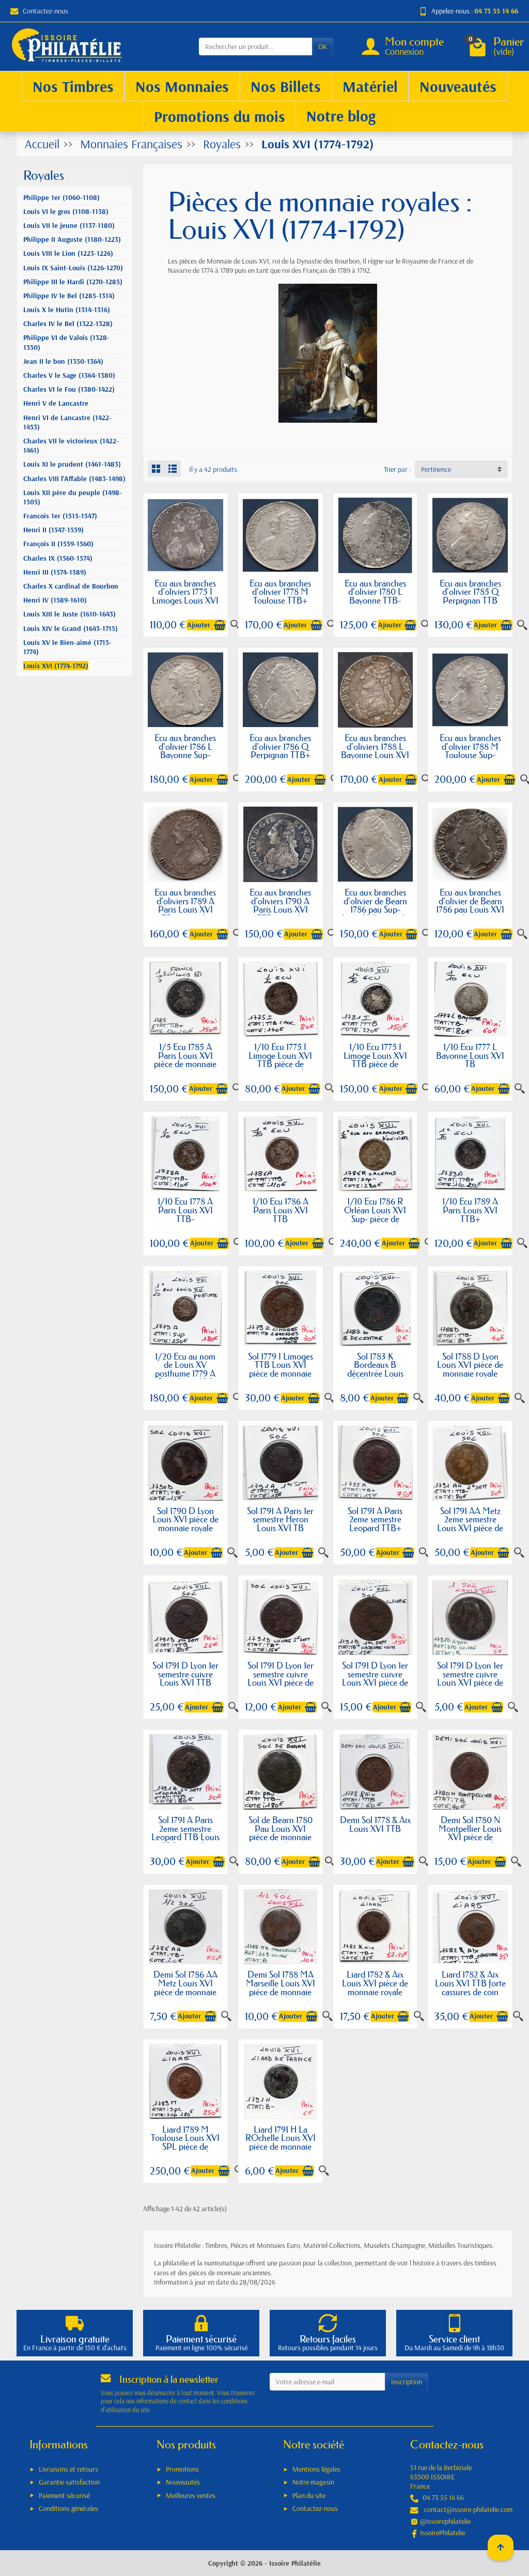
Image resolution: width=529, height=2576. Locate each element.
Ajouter (199, 625)
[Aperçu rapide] (522, 625)
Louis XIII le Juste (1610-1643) (69, 614)
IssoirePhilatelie (442, 2533)
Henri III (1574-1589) (55, 572)
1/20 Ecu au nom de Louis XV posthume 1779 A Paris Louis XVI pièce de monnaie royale (185, 1378)
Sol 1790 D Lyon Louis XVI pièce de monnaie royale (185, 1519)
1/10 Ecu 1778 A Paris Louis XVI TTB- (185, 1210)
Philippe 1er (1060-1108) (61, 197)
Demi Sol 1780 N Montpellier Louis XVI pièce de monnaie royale (470, 1833)
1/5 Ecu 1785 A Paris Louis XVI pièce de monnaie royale (185, 1060)
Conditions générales (68, 2508)
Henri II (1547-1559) (53, 530)
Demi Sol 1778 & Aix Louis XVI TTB (375, 1824)
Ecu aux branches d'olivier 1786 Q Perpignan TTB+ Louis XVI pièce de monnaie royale (281, 755)
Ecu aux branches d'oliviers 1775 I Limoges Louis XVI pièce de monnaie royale (185, 600)
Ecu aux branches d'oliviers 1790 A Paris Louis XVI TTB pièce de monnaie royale (280, 909)
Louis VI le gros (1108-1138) (66, 211)
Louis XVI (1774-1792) (56, 666)
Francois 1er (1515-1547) (60, 516)
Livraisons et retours (68, 2469)
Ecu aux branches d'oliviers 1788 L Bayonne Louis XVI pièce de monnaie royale (375, 755)
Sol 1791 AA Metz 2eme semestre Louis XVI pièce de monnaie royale (470, 1524)
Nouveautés (183, 2482)
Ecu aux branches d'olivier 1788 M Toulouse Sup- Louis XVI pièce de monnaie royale (470, 755)
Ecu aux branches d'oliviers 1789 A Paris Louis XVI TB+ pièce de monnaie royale (185, 909)
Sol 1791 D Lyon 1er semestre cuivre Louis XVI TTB (185, 1674)
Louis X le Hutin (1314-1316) (67, 310)
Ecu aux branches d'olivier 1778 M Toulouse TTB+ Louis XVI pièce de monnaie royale (281, 600)
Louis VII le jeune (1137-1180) (69, 225)
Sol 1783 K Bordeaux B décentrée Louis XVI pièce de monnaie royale (375, 1373)
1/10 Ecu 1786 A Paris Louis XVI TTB (281, 1210)
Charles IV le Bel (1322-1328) (68, 323)
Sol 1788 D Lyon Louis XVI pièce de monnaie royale (470, 1365)
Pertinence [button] (436, 469)
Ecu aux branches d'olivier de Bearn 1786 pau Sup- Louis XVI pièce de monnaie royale (375, 909)
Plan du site (309, 2495)
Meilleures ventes (191, 2495)
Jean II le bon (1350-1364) (63, 361)
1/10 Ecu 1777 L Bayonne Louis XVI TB (470, 1055)
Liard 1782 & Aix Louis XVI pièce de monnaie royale (375, 1983)
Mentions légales (316, 2469)
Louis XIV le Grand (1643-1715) (71, 628)
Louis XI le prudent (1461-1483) (72, 464)
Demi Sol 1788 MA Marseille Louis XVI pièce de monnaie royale (281, 1987)
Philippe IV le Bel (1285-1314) (69, 296)
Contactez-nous (45, 11)
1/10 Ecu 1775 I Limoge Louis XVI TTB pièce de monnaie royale (280, 1060)
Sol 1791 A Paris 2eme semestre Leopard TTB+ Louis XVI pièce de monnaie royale (375, 1528)
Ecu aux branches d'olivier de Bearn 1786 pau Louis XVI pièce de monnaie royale (470, 909)
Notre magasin (313, 2482)
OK (323, 47)
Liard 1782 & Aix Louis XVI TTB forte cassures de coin (470, 1983)
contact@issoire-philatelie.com (468, 2509)
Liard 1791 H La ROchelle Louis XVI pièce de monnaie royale (281, 2142)
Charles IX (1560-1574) (58, 558)
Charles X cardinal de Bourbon (71, 586)
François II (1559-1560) (58, 544)
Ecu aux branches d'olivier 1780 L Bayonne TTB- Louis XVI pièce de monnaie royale (375, 600)
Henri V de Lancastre (56, 403)
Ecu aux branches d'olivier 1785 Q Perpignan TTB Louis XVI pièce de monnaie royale (470, 600)
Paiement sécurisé (64, 2495)
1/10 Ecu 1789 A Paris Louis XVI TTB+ (470, 1210)
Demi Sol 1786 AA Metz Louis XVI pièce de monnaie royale (185, 1987)
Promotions (182, 2469)
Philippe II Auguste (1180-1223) (72, 239)
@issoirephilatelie (445, 2521)
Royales (44, 175)
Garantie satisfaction (69, 2482)
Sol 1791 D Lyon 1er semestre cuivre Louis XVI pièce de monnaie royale (281, 1678)
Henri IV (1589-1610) (55, 600)
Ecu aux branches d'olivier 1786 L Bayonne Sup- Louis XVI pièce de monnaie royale (185, 755)
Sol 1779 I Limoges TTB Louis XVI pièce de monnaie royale (281, 1369)
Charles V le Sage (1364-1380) (69, 375)
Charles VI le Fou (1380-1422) (69, 389)
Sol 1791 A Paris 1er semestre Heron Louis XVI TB (280, 1519)
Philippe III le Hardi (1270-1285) (73, 282)
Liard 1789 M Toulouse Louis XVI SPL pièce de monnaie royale (185, 2142)
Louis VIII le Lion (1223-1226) (68, 253)
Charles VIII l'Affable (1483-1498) (74, 479)
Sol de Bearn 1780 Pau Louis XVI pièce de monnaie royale (281, 1833)
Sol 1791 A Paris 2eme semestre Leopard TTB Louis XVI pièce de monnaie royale (185, 1837)
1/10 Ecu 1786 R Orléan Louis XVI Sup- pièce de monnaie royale (375, 1214)
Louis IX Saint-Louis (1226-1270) (73, 268)
